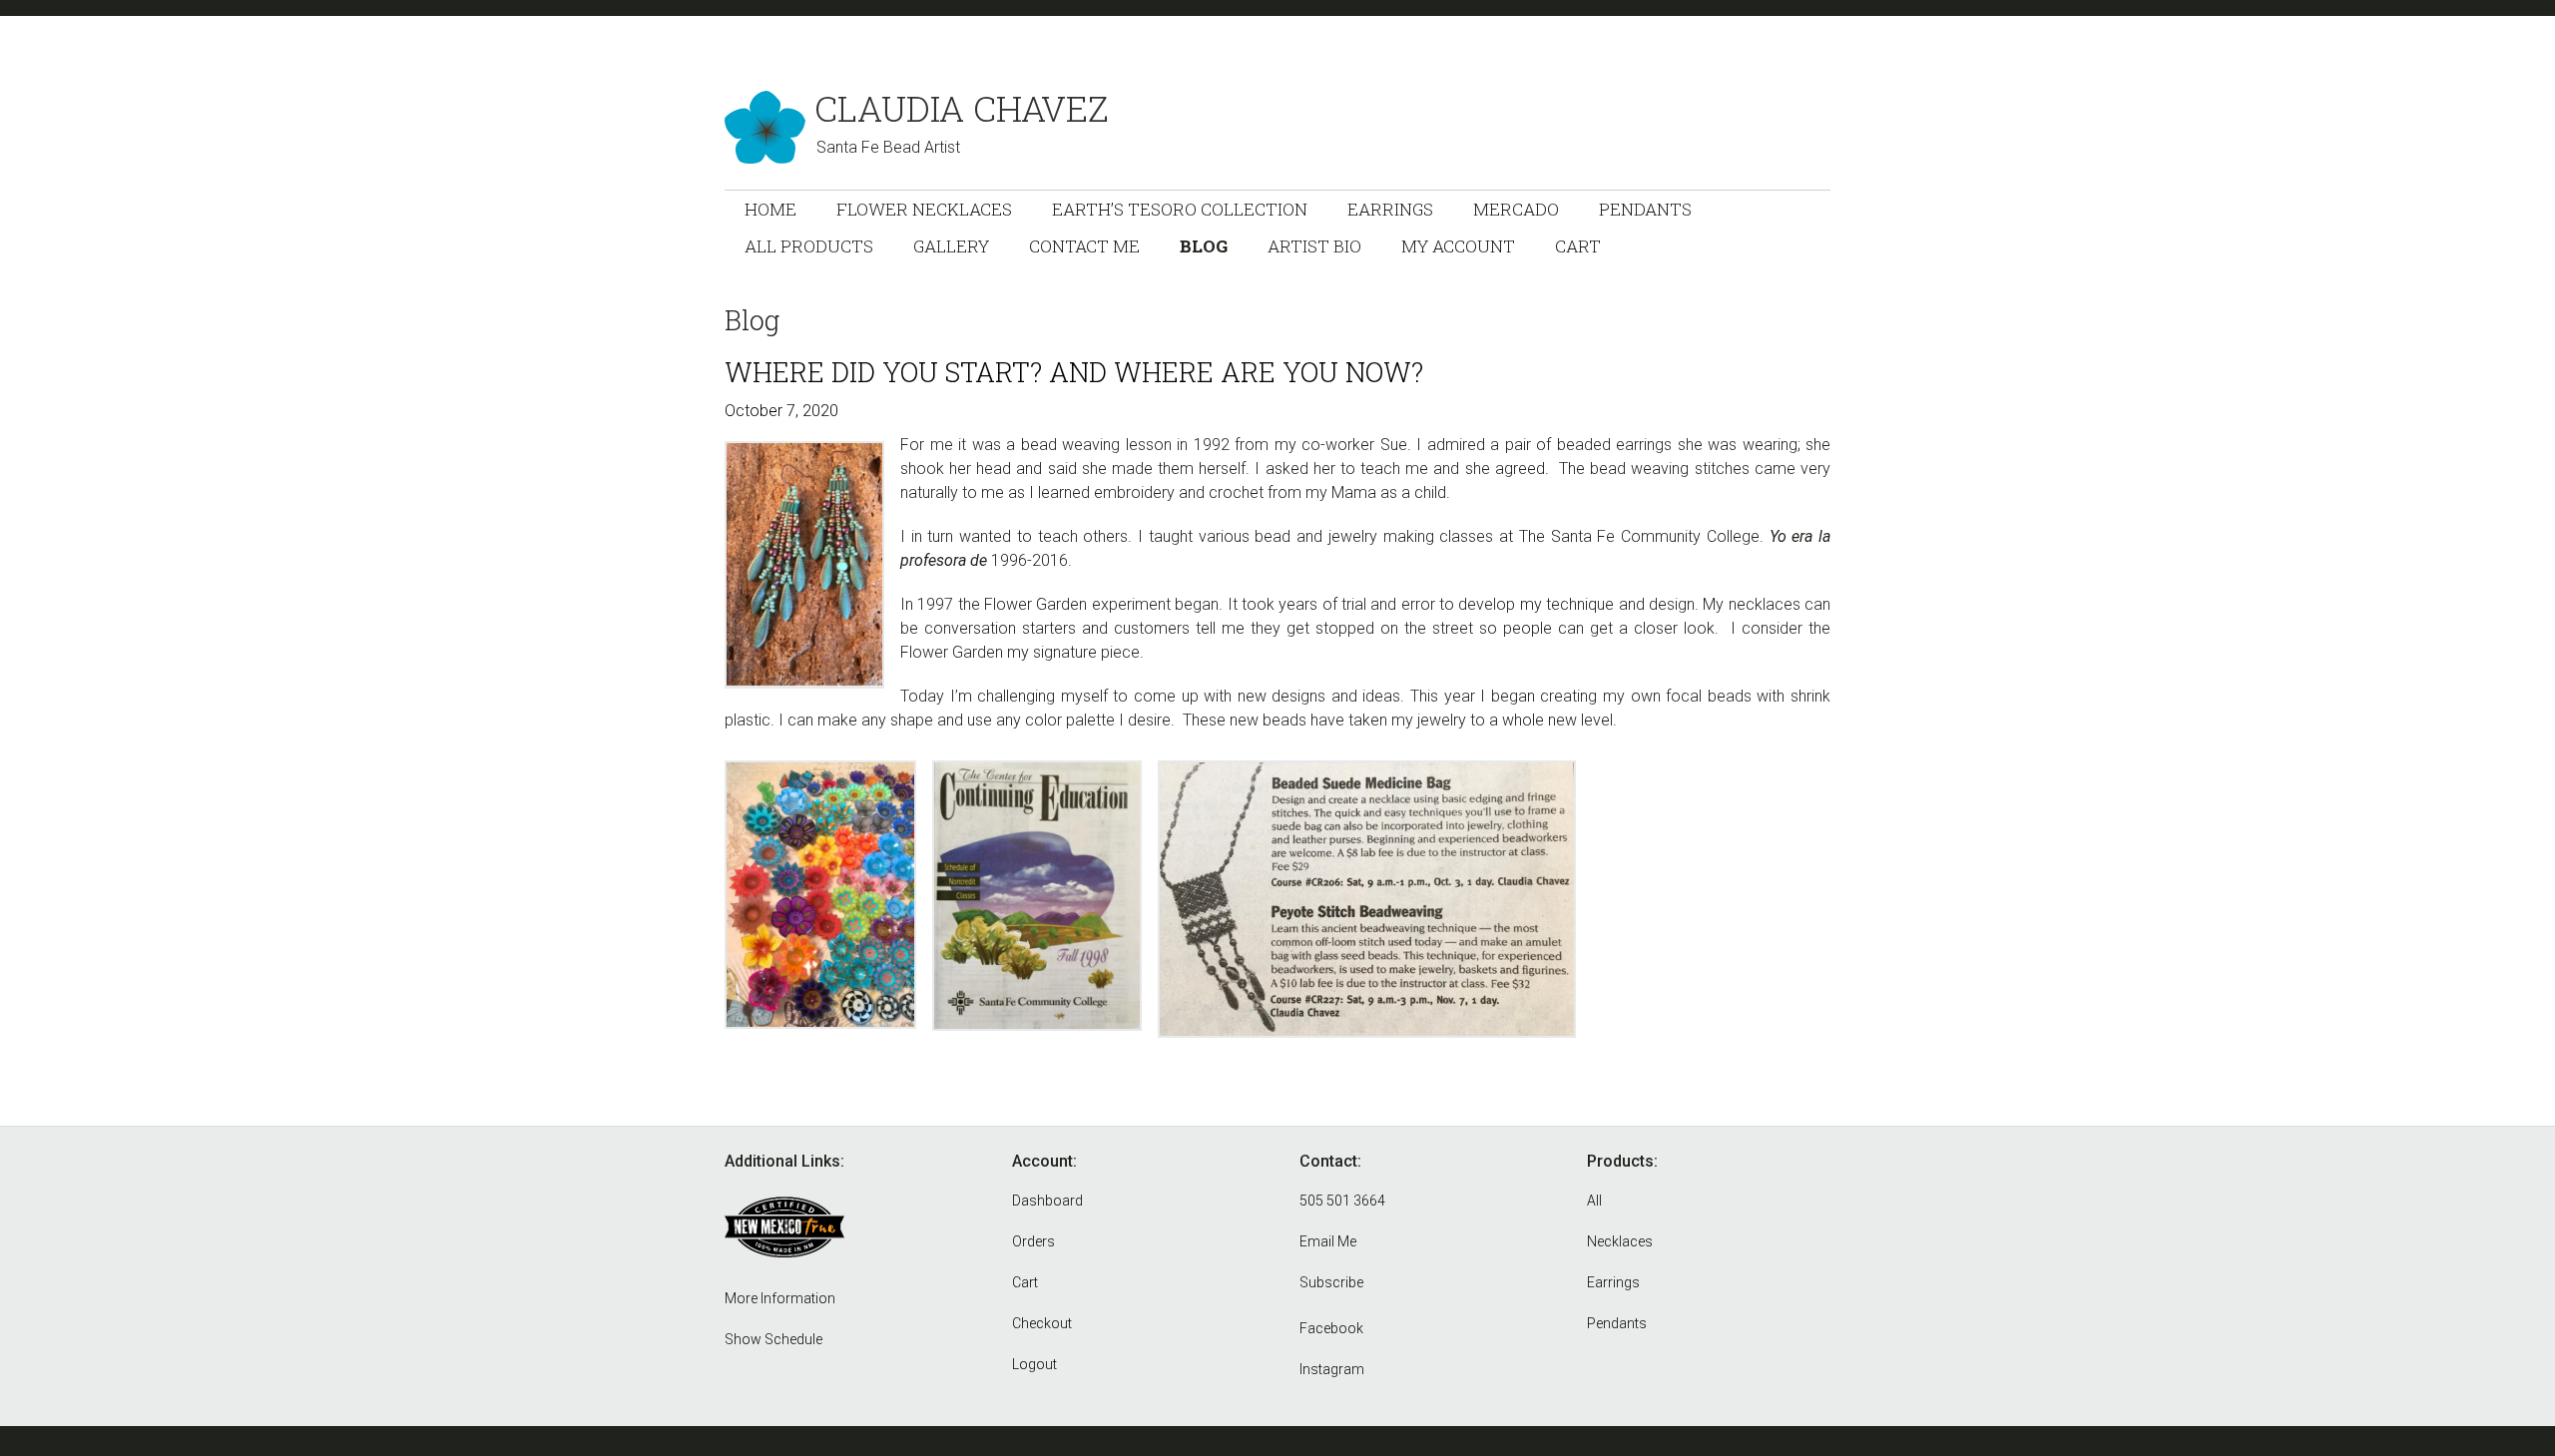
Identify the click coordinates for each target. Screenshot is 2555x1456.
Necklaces (1620, 1241)
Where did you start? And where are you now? (1074, 372)
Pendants (1617, 1323)
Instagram (1332, 1369)
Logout (1034, 1364)
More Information (780, 1298)
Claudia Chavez (962, 108)
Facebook (1331, 1328)
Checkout (1042, 1323)
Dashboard (1047, 1201)
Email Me (1328, 1241)
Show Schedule (773, 1339)
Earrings (1613, 1282)
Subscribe (1331, 1282)
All (1594, 1201)
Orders (1033, 1241)
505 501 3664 (1342, 1201)
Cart (1025, 1282)
